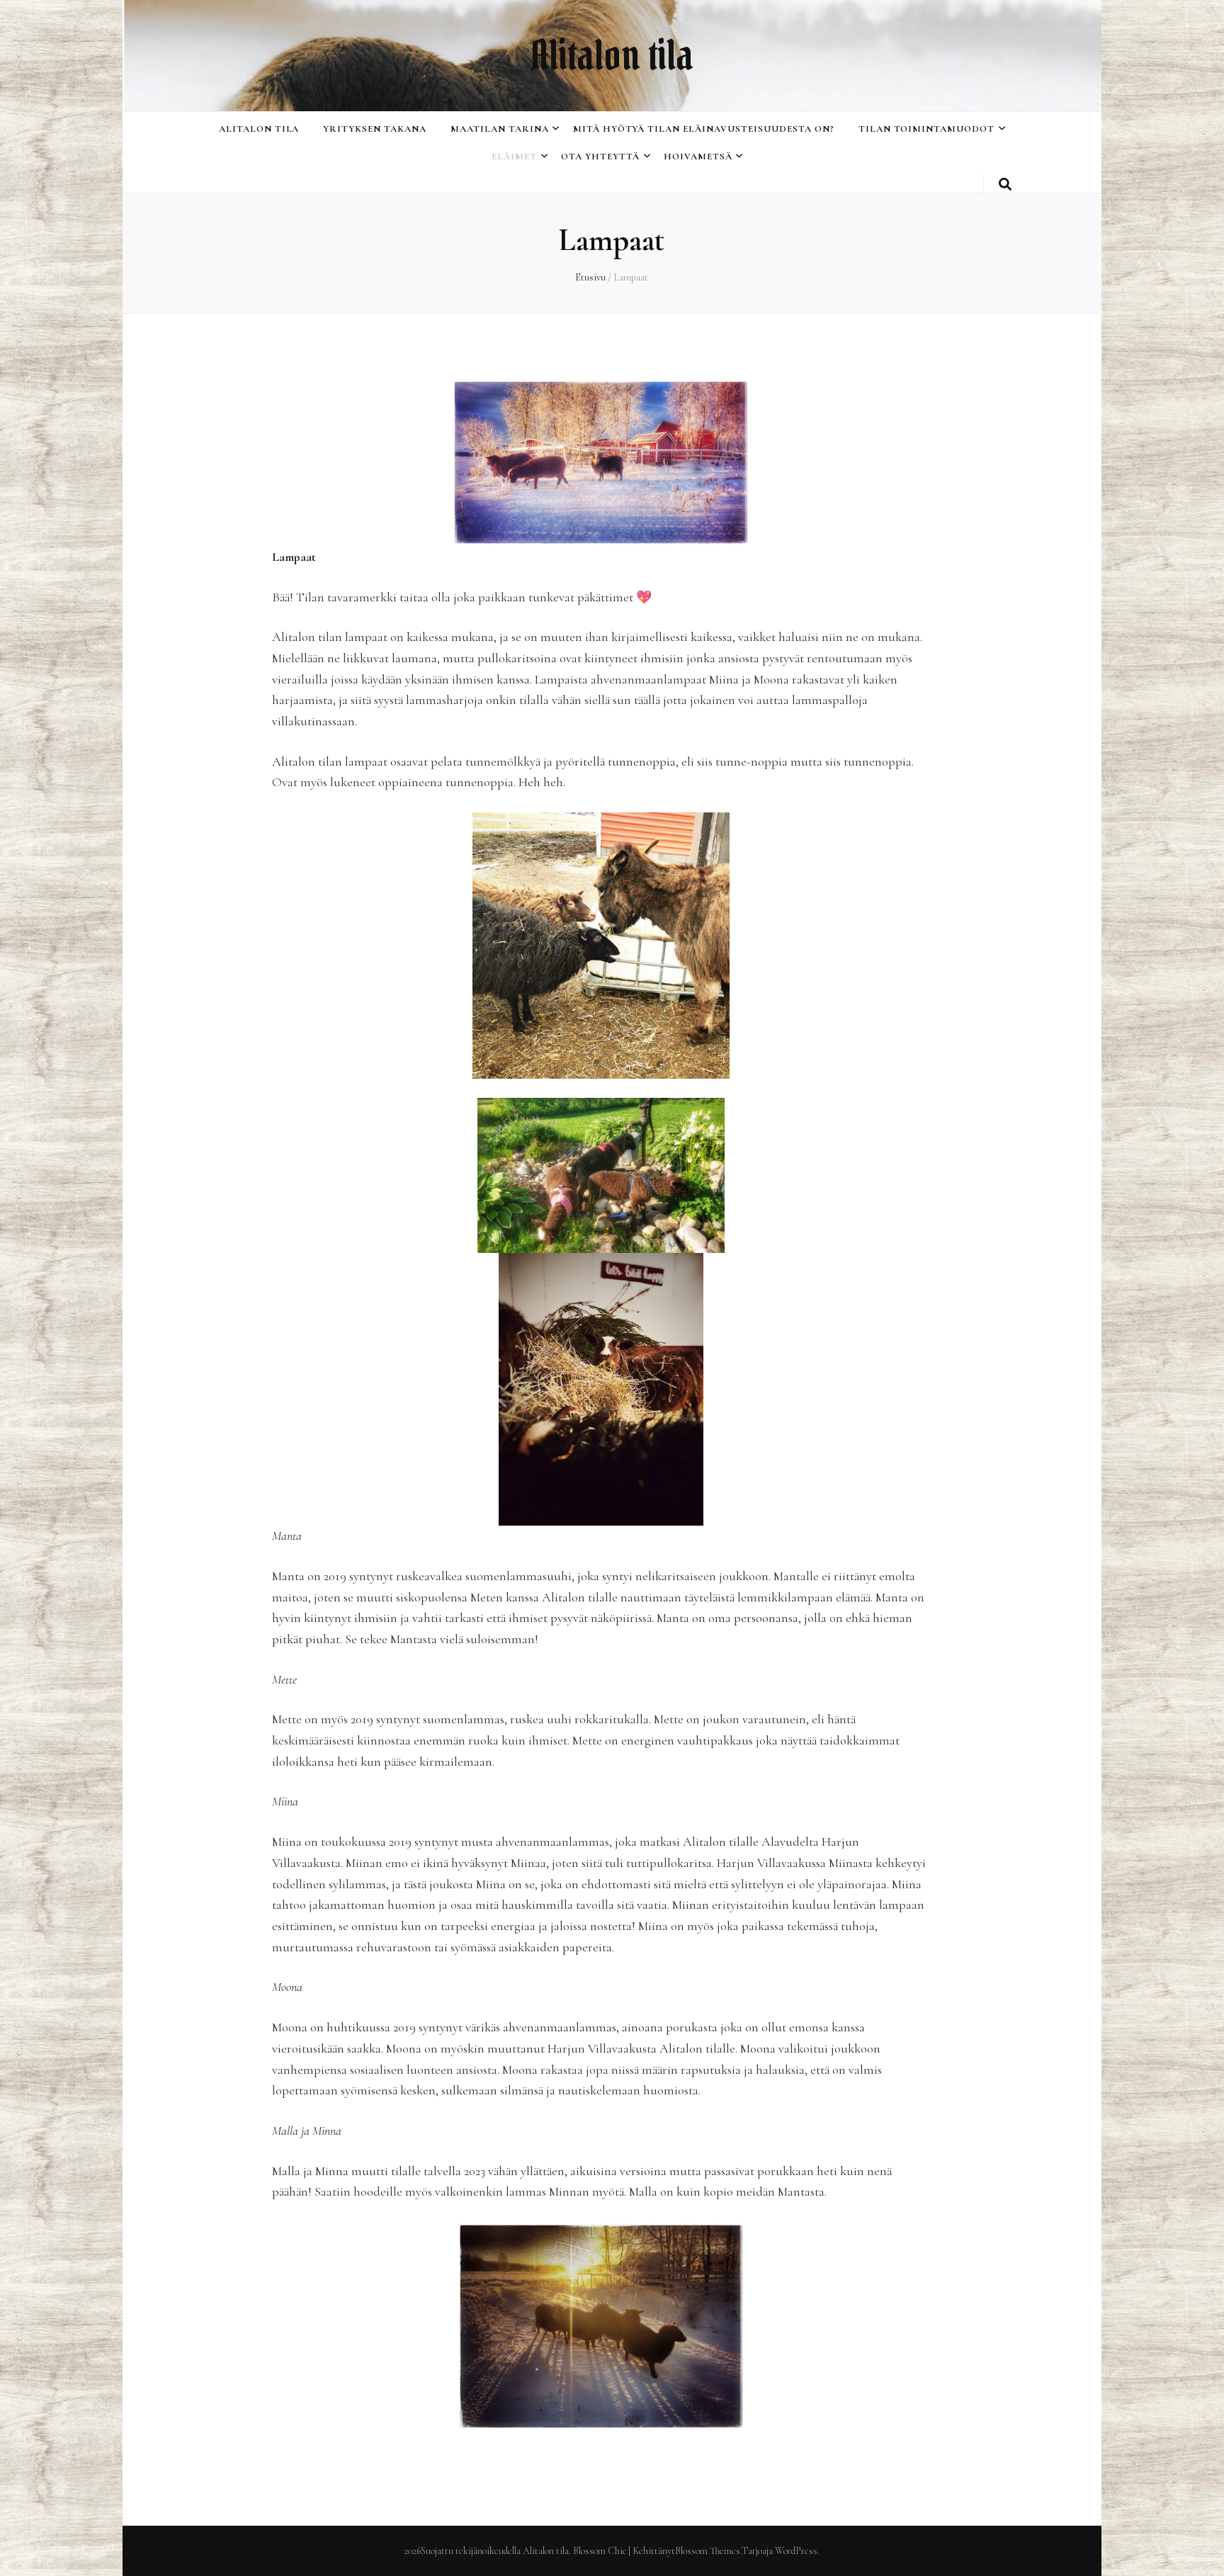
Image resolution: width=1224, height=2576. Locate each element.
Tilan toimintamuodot (927, 129)
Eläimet (514, 157)
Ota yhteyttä (600, 157)
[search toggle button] (1005, 185)
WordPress (796, 2551)
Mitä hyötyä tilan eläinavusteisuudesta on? (704, 129)
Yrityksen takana (375, 129)
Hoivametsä (698, 157)
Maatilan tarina (500, 129)
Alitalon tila (612, 55)
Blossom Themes (708, 2551)
